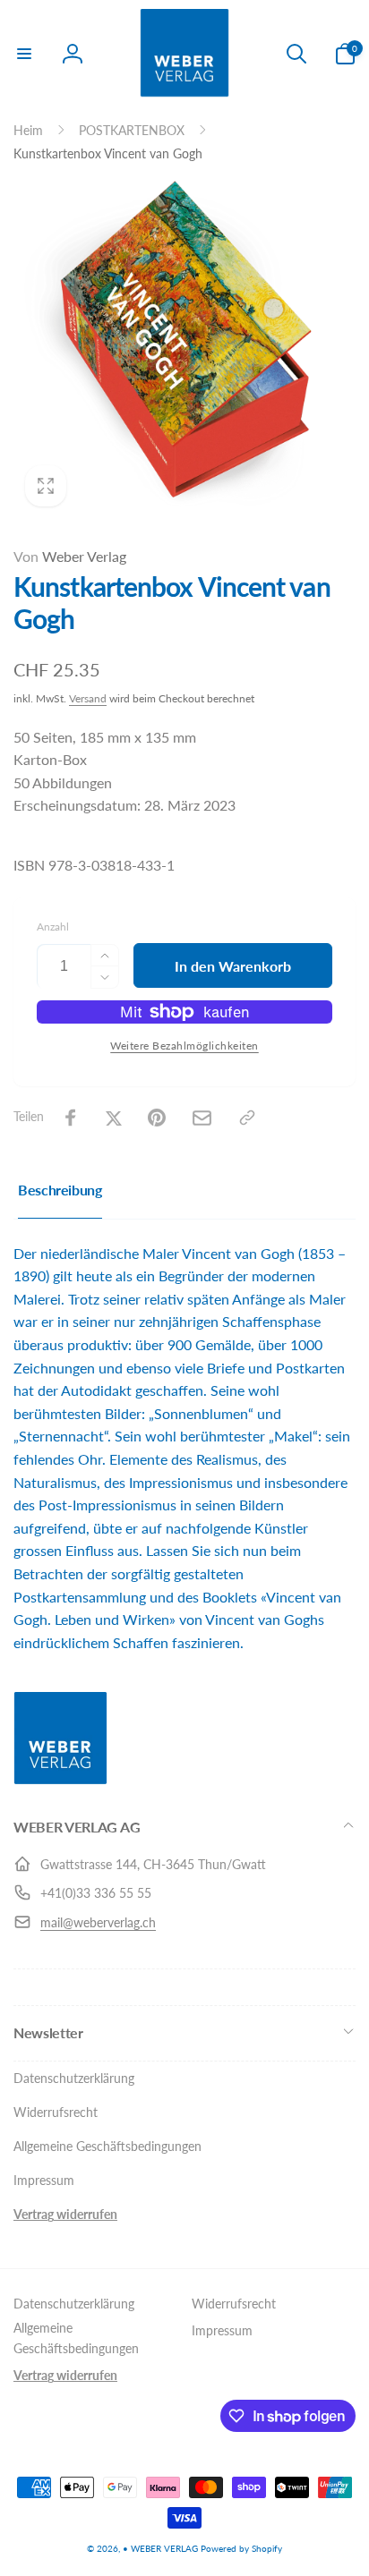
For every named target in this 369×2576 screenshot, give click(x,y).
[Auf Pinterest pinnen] (157, 1118)
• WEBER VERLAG (160, 2548)
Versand (88, 698)
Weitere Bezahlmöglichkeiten (184, 1046)
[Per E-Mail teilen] (202, 1118)
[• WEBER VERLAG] (60, 1779)
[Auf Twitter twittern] (114, 1118)
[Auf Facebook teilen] (71, 1118)
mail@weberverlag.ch (98, 1922)
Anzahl (53, 927)
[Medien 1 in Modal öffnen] (184, 347)
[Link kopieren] (247, 1118)
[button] (24, 54)
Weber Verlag (70, 556)
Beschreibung (60, 1190)
